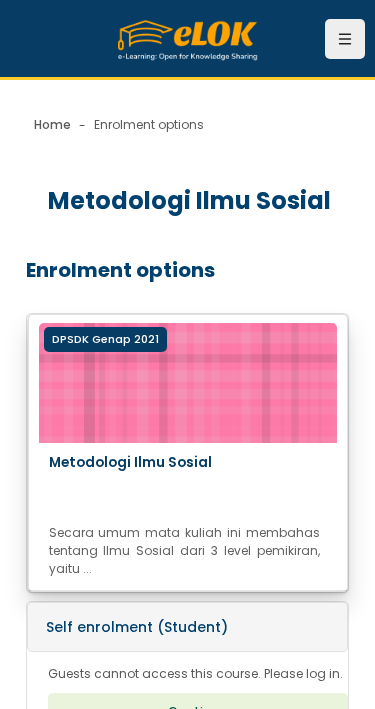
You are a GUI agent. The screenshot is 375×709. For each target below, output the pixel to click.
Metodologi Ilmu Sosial (130, 462)
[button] (187, 627)
